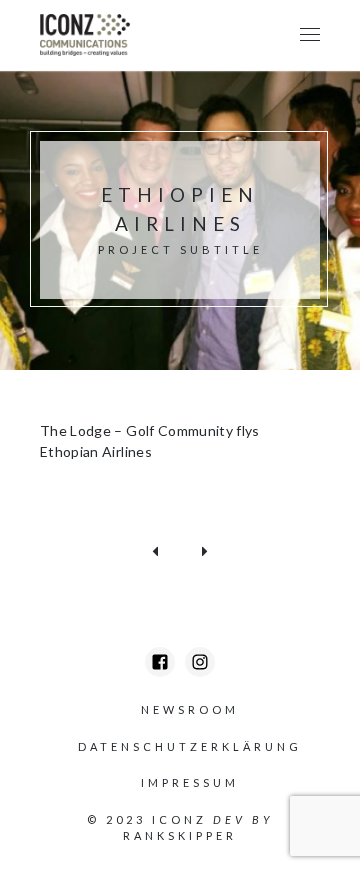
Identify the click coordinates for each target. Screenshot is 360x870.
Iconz (179, 819)
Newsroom (190, 709)
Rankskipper (180, 835)
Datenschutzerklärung (190, 746)
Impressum (190, 782)
